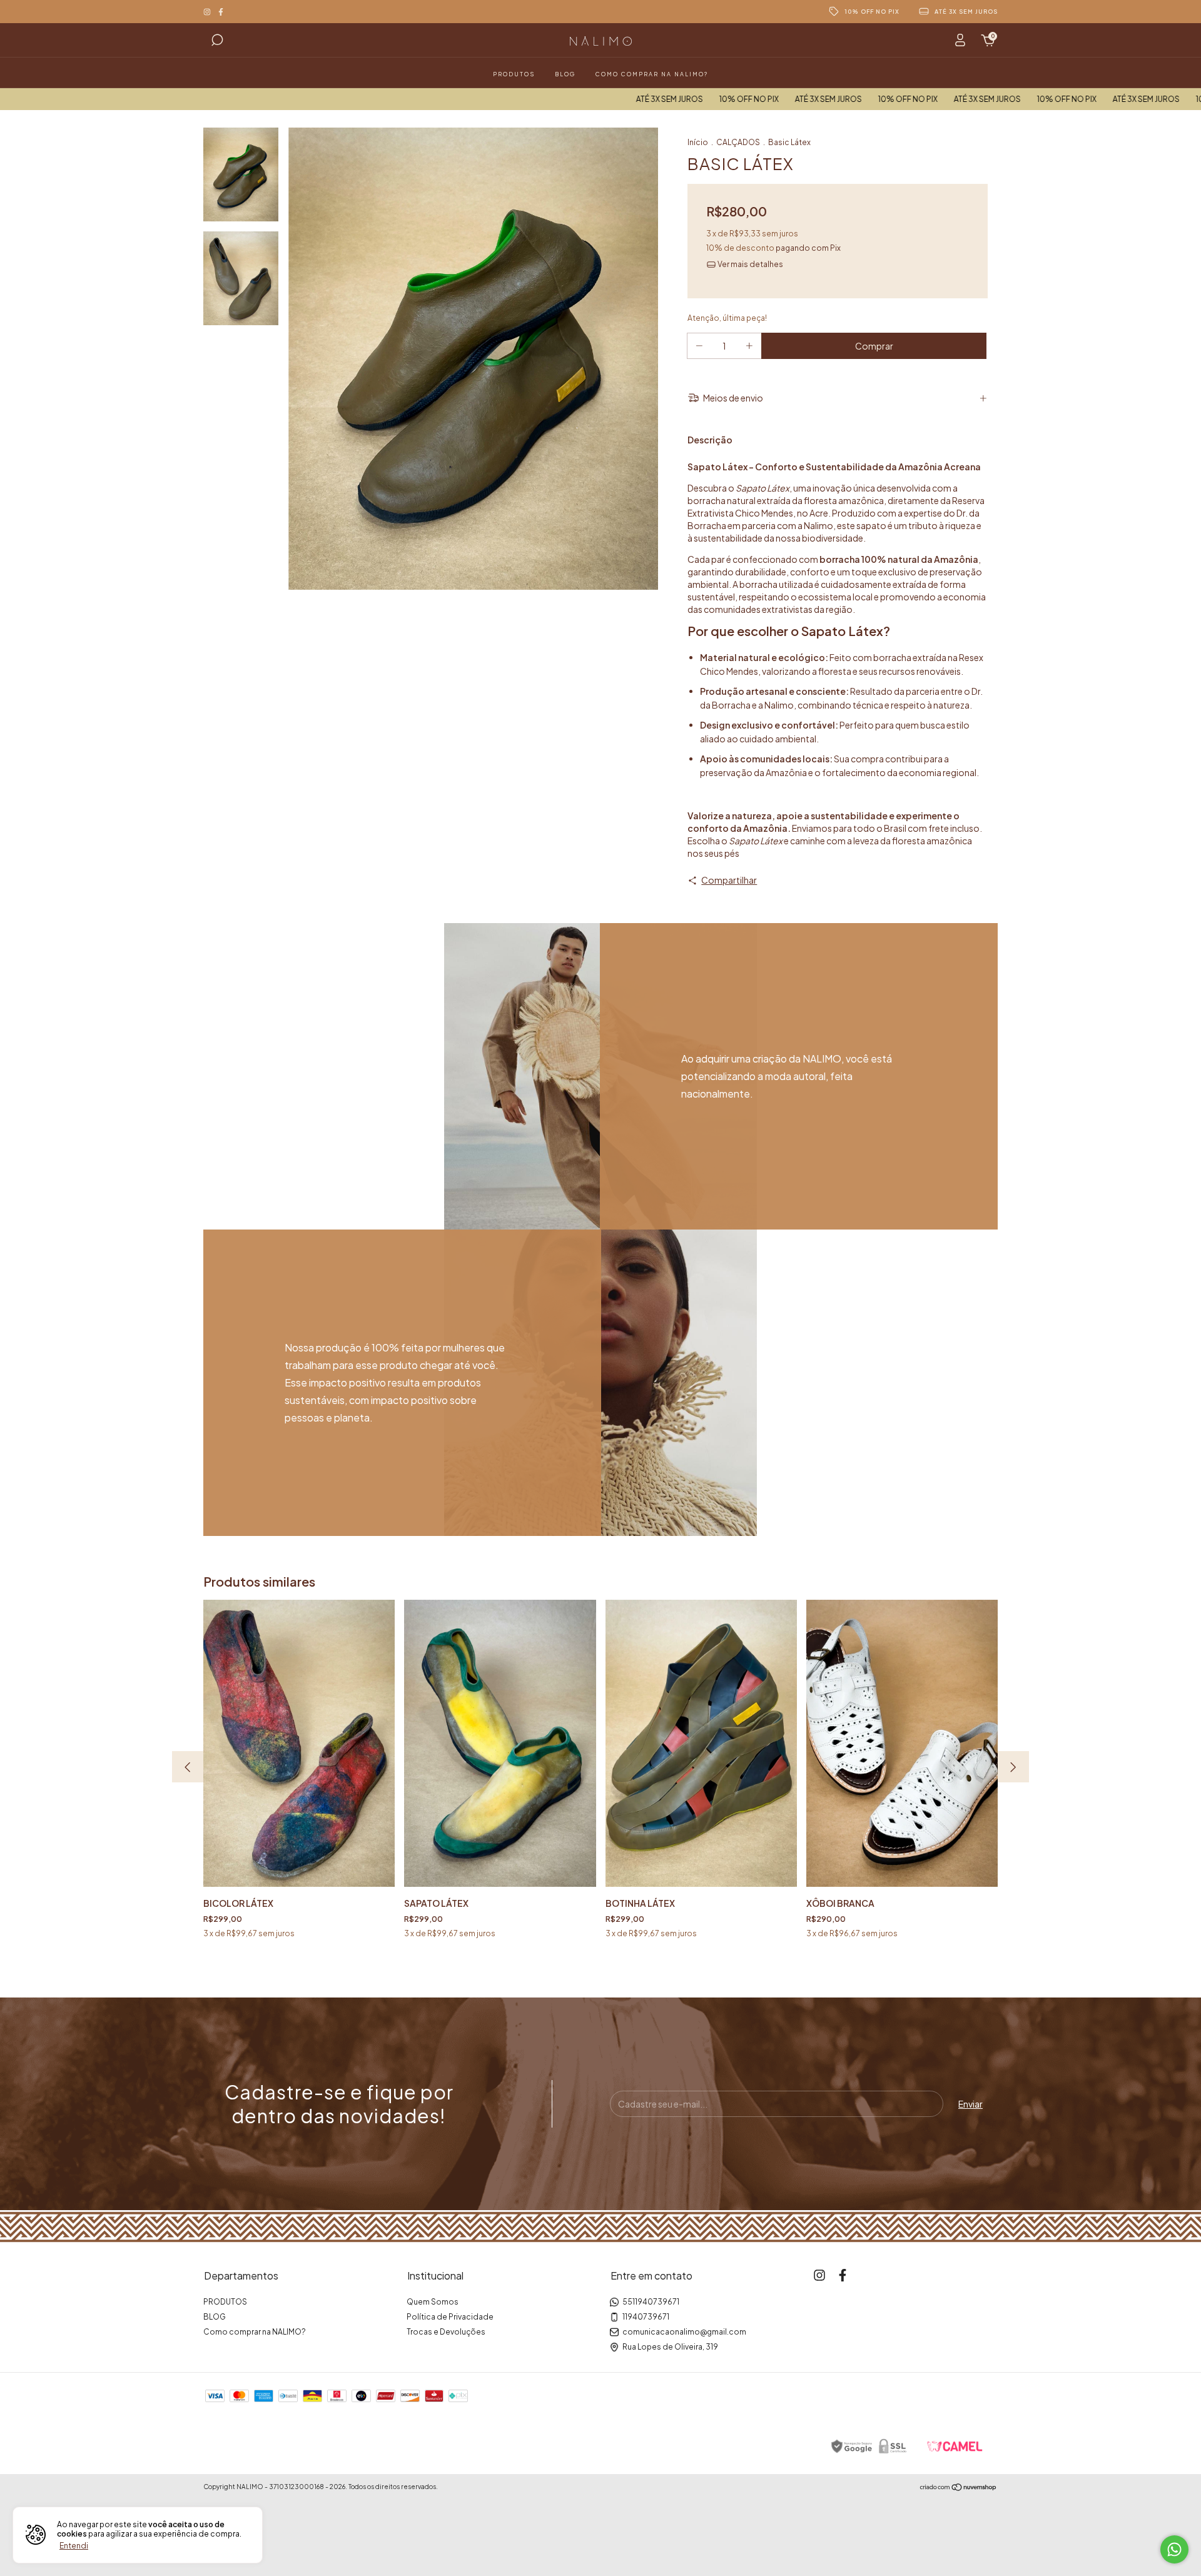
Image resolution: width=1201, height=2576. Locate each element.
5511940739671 (651, 2302)
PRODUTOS (514, 74)
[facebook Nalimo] (221, 12)
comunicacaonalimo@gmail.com (684, 2332)
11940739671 (646, 2317)
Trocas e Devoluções (446, 2332)
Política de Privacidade (450, 2317)
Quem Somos (433, 2302)
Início (698, 142)
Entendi (74, 2546)
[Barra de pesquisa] (217, 42)
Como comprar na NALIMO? (652, 74)
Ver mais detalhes (750, 264)
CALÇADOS (738, 142)
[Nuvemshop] (959, 2488)
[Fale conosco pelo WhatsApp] (1174, 2549)
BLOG (565, 74)
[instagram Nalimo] (208, 12)
